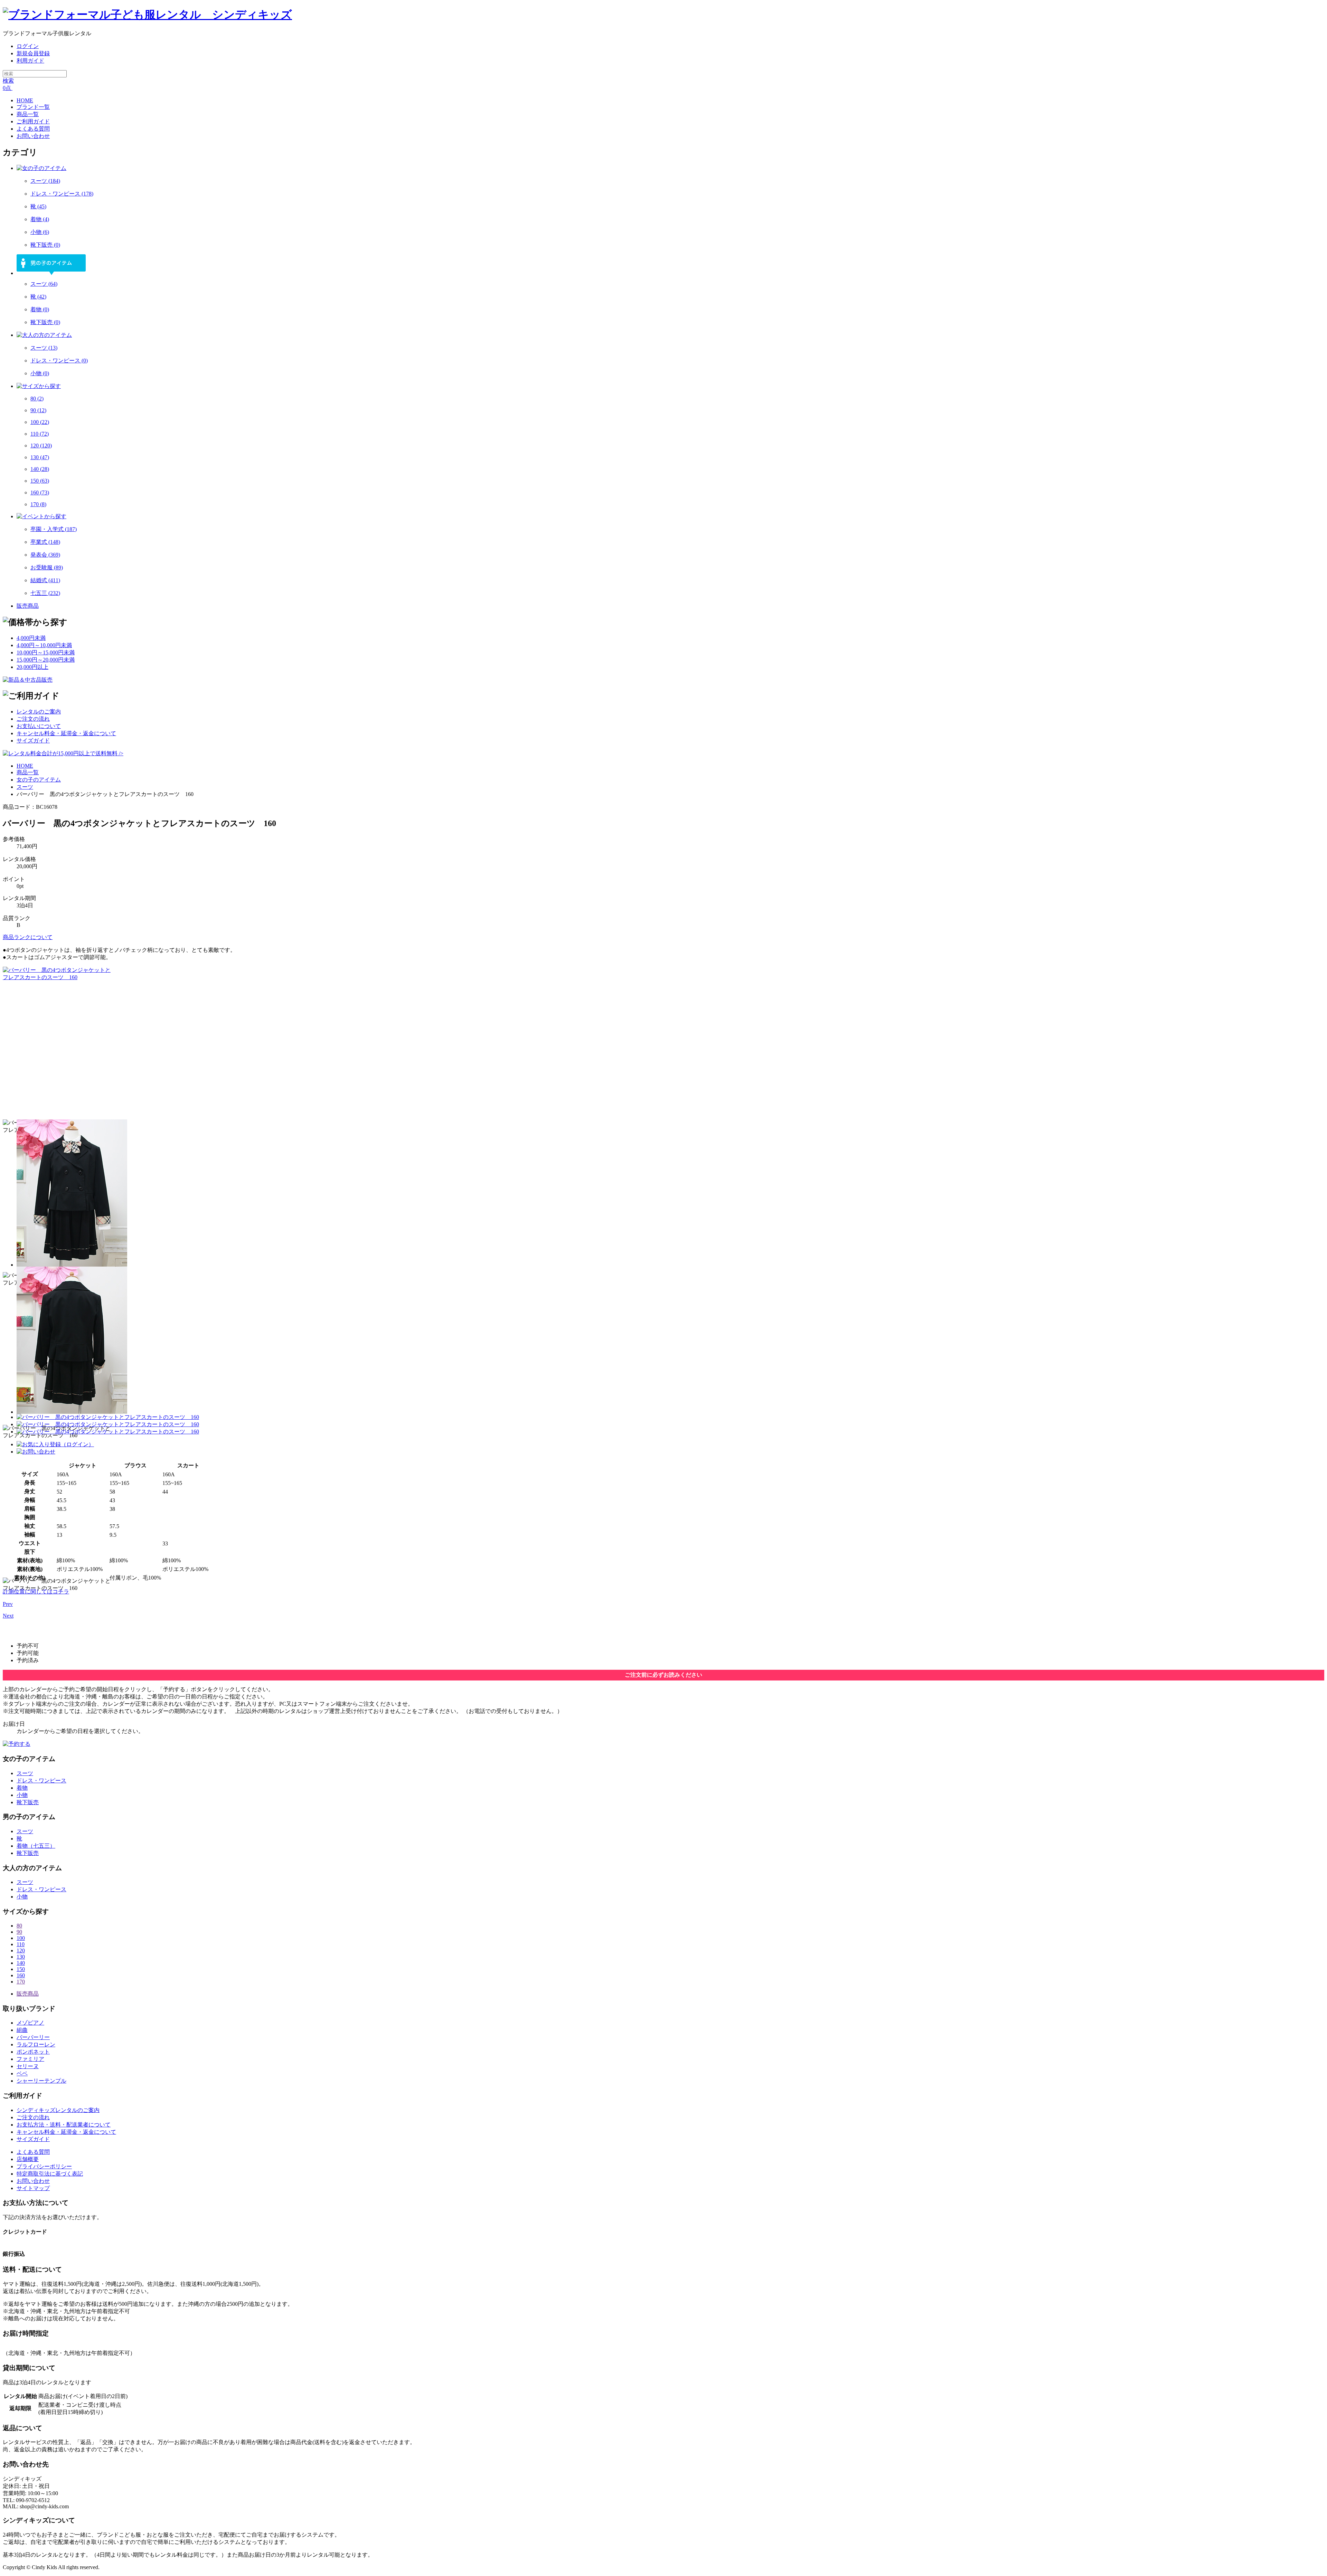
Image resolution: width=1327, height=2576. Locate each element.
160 (40, 493)
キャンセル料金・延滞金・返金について (66, 733)
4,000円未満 (31, 638)
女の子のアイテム (39, 780)
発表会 (45, 555)
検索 (8, 81)
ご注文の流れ (33, 719)
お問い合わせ (33, 2181)
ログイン (28, 46)
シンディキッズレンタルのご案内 (58, 2110)
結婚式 (45, 580)
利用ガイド (30, 61)
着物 (40, 219)
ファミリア (30, 2059)
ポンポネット (33, 2052)
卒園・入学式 (54, 529)
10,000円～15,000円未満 (46, 652)
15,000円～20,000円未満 (46, 660)
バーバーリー (33, 2037)
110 (40, 434)
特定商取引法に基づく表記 (50, 2174)
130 (40, 457)
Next (8, 1616)
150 (40, 481)
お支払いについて (39, 726)
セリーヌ (28, 2066)
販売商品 (28, 606)
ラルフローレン (36, 2044)
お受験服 (47, 567)
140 (40, 469)
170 (38, 504)
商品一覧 (28, 772)
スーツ (45, 181)
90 (38, 410)
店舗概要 (28, 2159)
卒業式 (45, 542)
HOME (25, 766)
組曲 (22, 2030)
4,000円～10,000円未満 (44, 645)
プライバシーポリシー (44, 2166)
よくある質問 (33, 2152)
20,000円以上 (32, 667)
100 (40, 422)
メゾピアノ (30, 2023)
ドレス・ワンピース (62, 194)
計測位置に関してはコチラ (36, 1592)
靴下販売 (45, 245)
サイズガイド (33, 741)
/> (120, 753)
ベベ (22, 2073)
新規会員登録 (33, 53)
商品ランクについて (28, 937)
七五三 (45, 593)
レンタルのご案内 (39, 712)
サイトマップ (33, 2188)
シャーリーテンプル (41, 2081)
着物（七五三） (36, 1846)
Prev (8, 1604)
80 (37, 399)
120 (41, 446)
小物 (40, 232)
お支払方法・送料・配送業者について (64, 2125)
